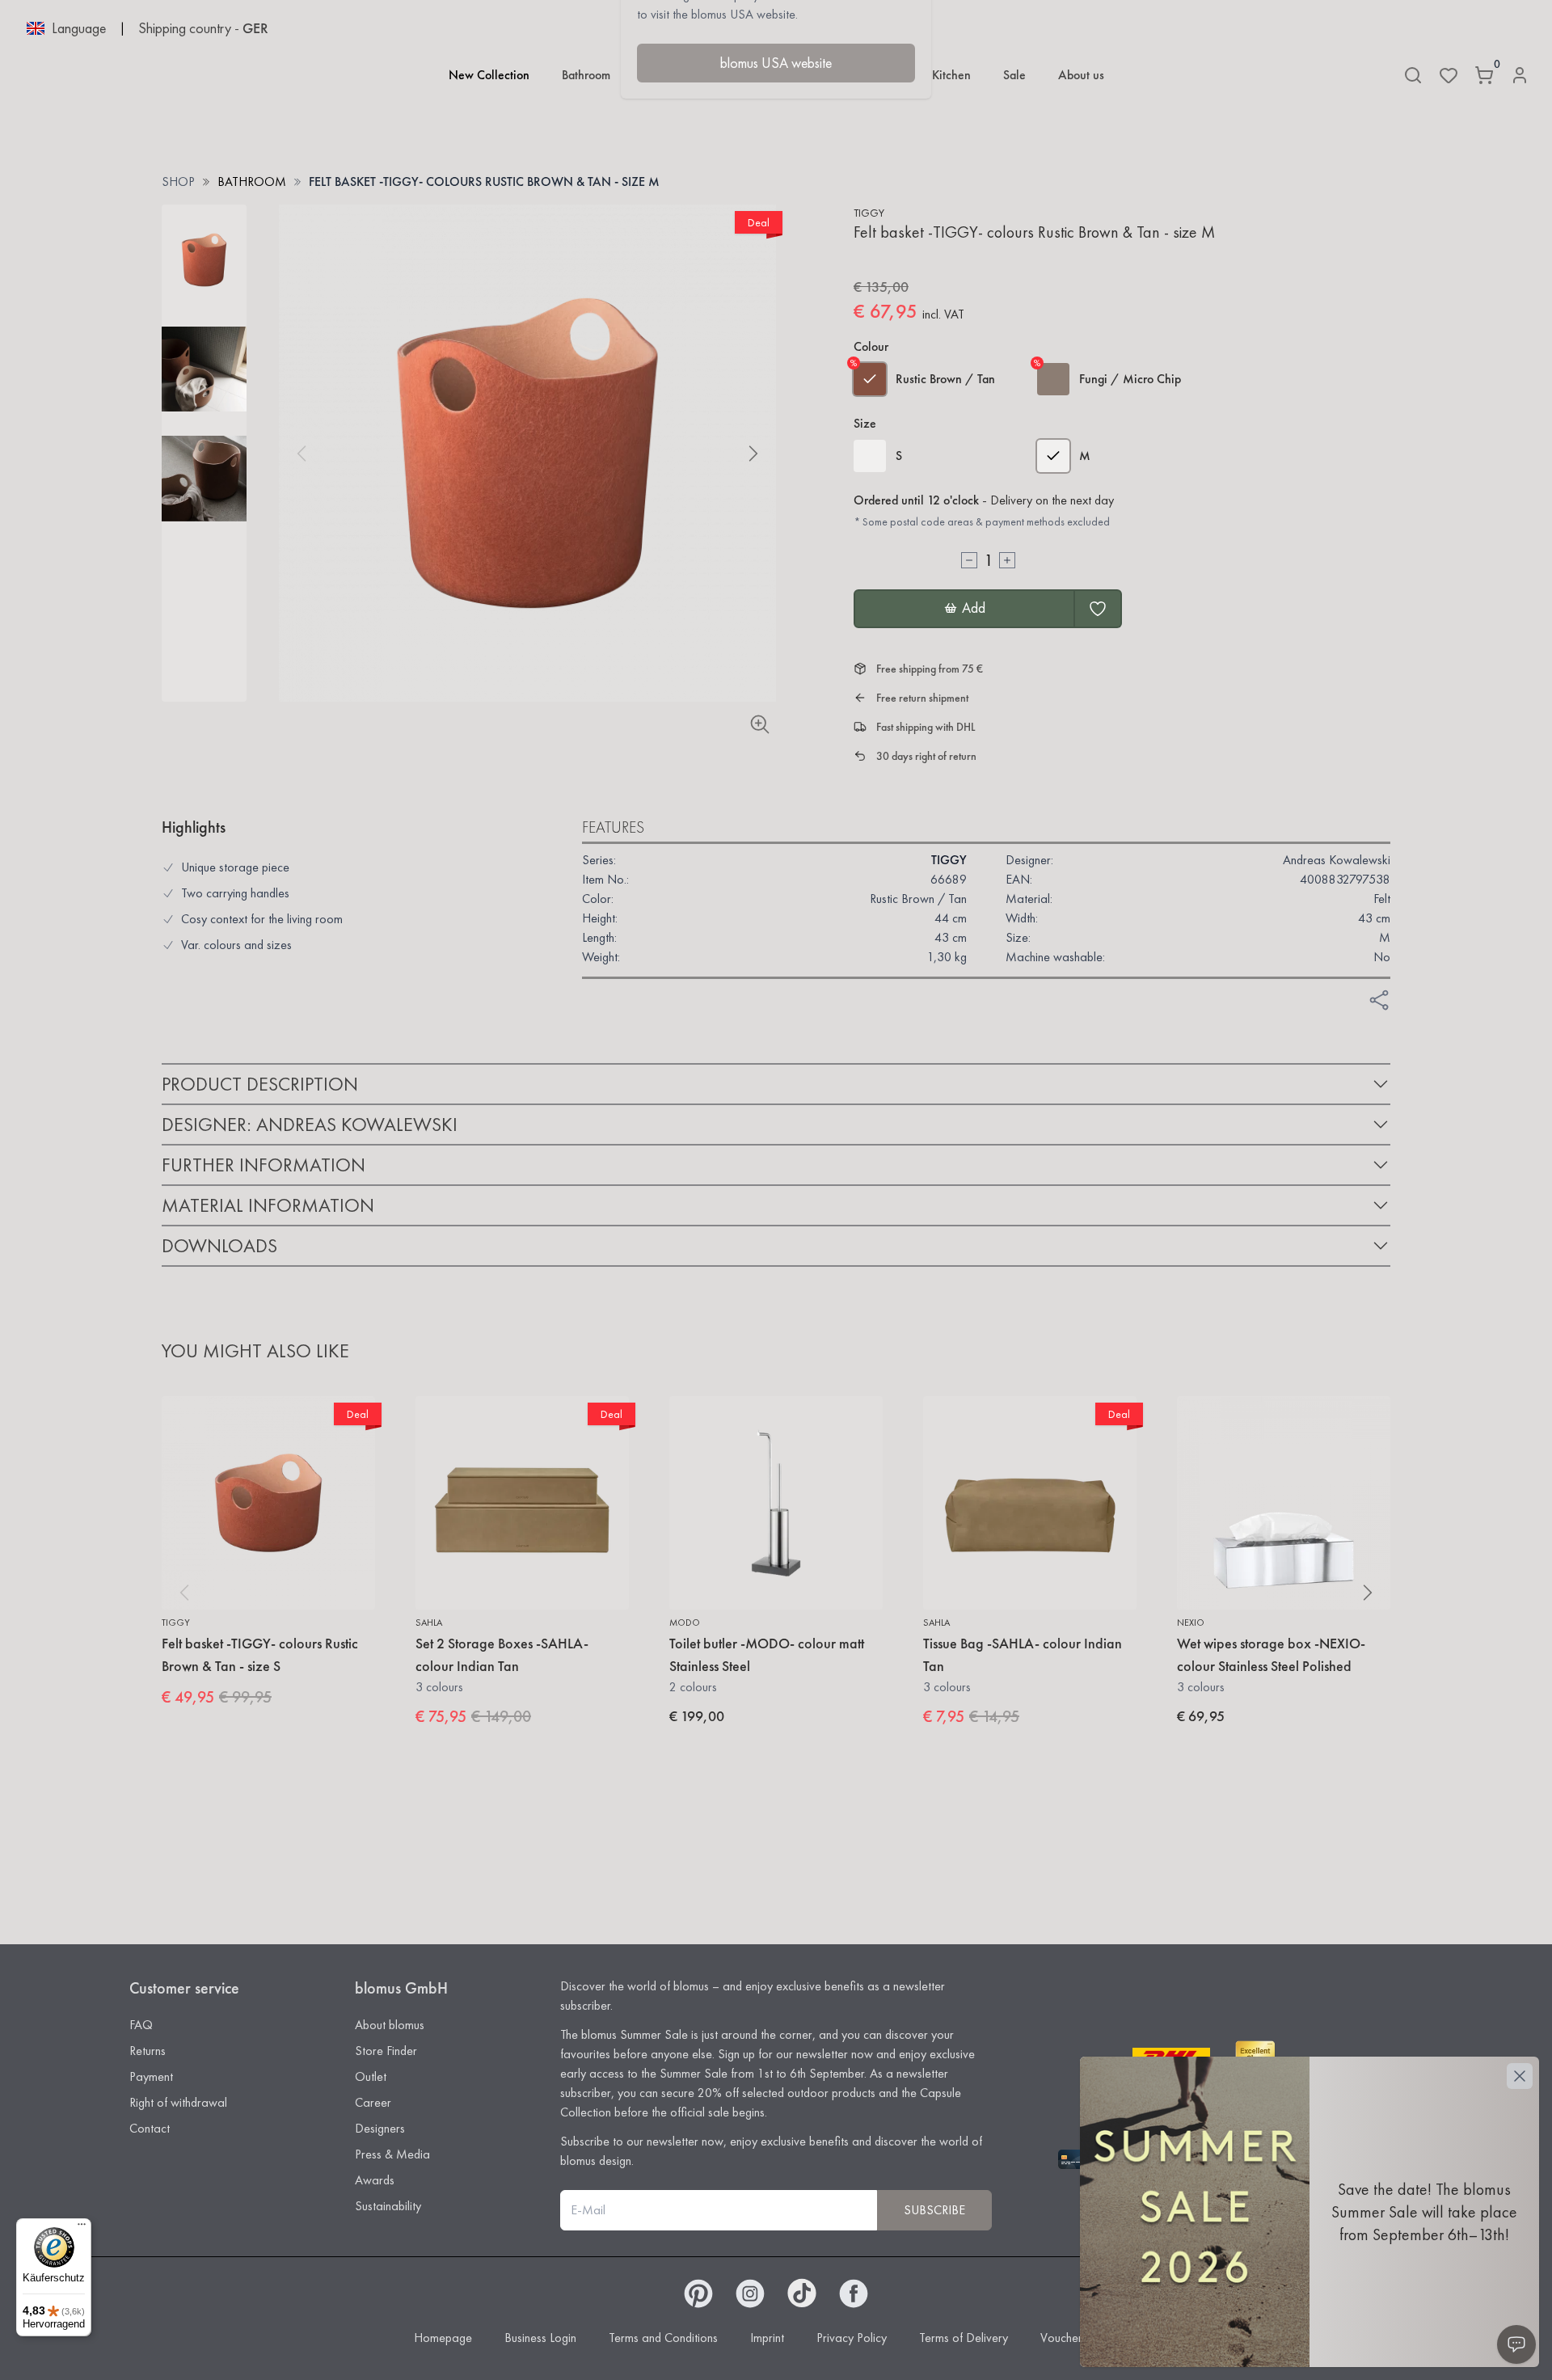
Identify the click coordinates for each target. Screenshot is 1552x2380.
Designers (380, 2128)
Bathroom (586, 75)
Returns (148, 2051)
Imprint (767, 2338)
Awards (375, 2180)
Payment (151, 2076)
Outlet (371, 2076)
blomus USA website (776, 63)
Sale (1014, 75)
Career (373, 2102)
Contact (150, 2128)
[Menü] (82, 2228)
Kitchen (951, 75)
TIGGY (869, 213)
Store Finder (386, 2051)
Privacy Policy (852, 2338)
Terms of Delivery (964, 2338)
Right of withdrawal (178, 2102)
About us (1081, 75)
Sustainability (388, 2206)
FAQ (141, 2025)
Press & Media (392, 2154)
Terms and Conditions (663, 2338)
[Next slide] (753, 454)
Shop (178, 181)
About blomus (390, 2025)
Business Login (540, 2338)
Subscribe (934, 2210)
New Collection (489, 75)
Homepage (443, 2338)
